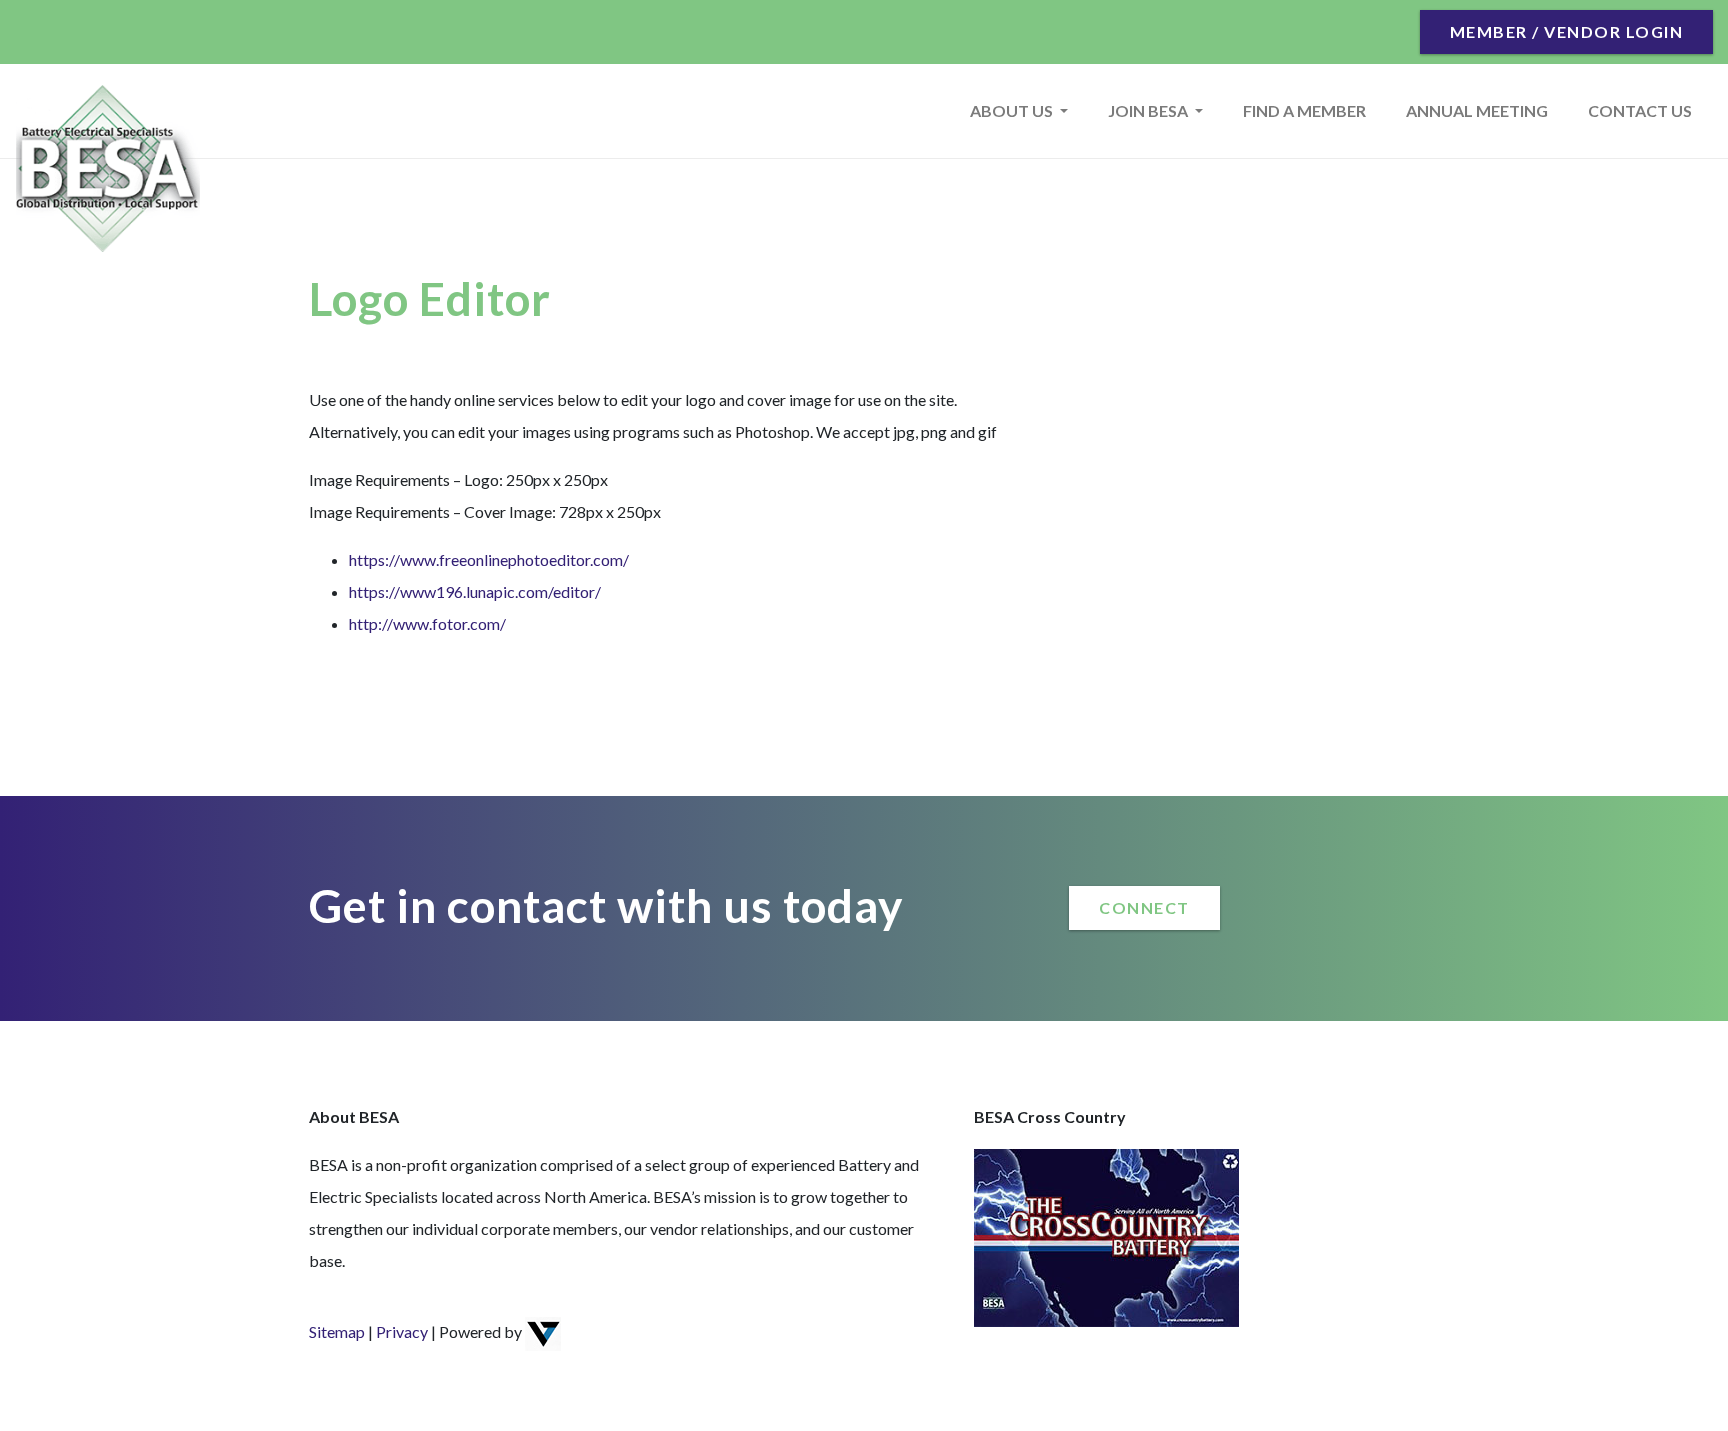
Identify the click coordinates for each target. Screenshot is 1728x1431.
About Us (1013, 110)
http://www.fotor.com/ (427, 623)
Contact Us (1640, 110)
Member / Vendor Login (1567, 31)
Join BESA (1149, 110)
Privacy (402, 1331)
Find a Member (1304, 110)
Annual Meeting (1477, 110)
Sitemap (337, 1331)
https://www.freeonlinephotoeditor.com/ (489, 559)
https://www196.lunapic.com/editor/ (475, 591)
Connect (1144, 907)
